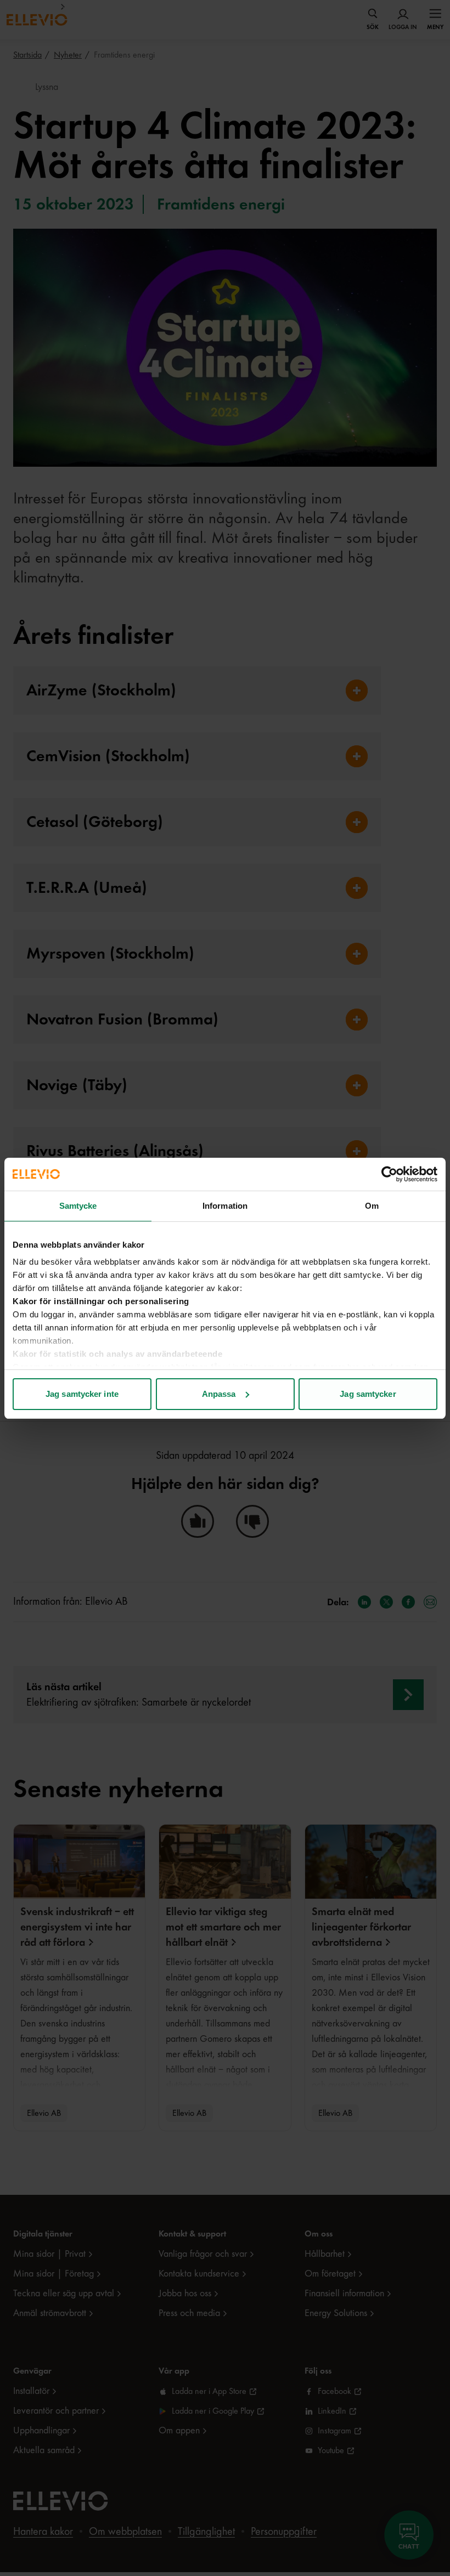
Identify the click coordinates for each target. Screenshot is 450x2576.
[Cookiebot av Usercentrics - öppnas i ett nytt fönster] (389, 1174)
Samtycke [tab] (78, 1206)
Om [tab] (372, 1206)
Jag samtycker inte (82, 1394)
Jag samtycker (368, 1394)
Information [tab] (225, 1206)
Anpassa (219, 1394)
